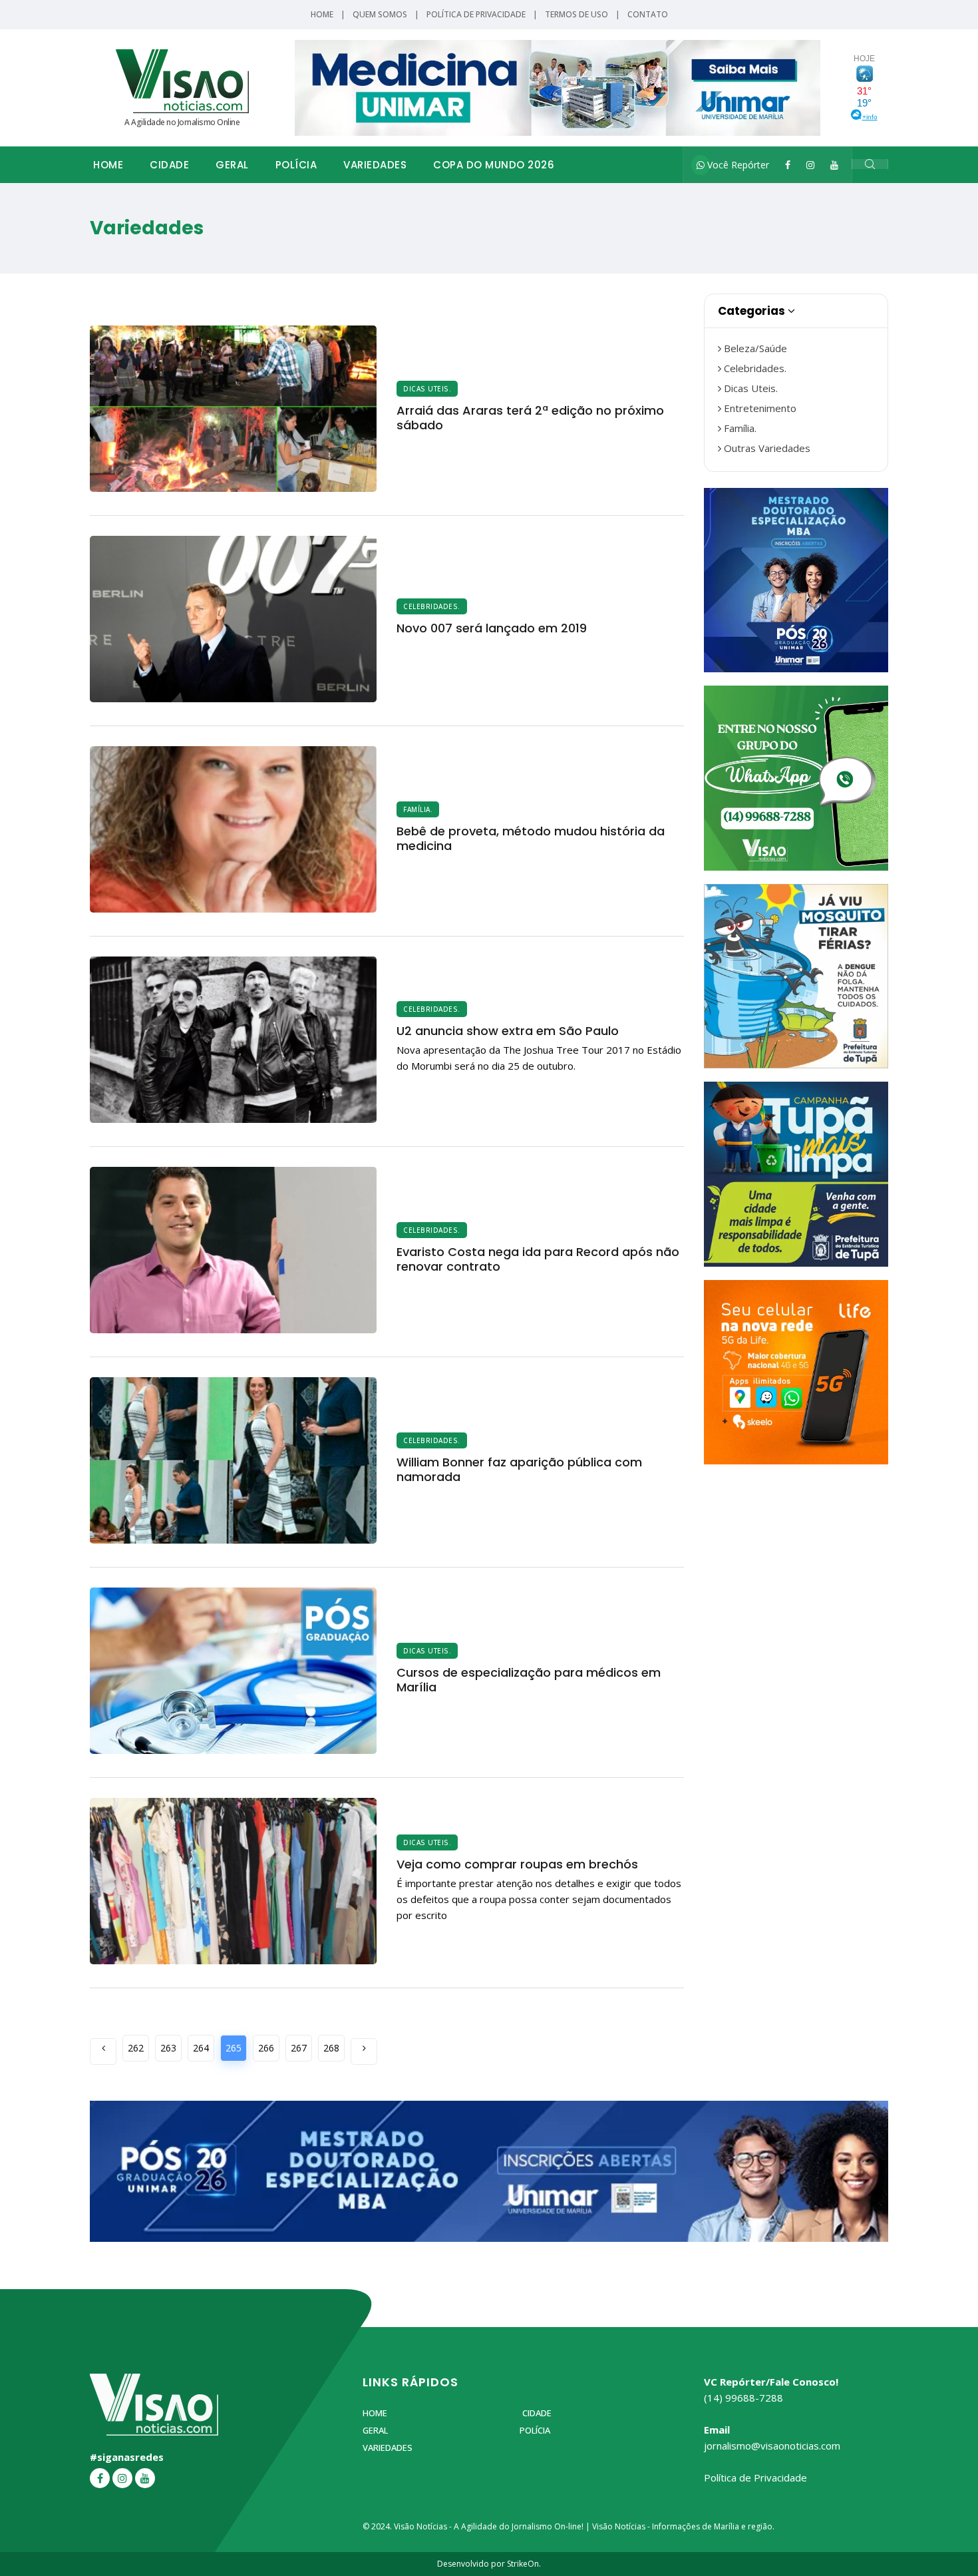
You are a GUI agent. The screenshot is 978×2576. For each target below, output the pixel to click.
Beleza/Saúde (754, 348)
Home (322, 14)
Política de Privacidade (476, 14)
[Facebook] (788, 165)
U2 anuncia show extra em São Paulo (508, 1031)
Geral (232, 165)
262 (136, 2048)
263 (168, 2048)
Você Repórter (737, 165)
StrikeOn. (524, 2564)
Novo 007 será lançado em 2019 (492, 628)
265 (234, 2048)
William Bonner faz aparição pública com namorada (519, 1469)
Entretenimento (759, 408)
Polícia (296, 165)
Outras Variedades (766, 448)
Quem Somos (380, 14)
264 (201, 2048)
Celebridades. (432, 606)
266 (266, 2048)
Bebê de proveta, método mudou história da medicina (531, 838)
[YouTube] (834, 165)
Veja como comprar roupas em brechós (517, 1864)
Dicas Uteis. (427, 389)
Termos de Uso (576, 14)
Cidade (169, 165)
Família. (418, 809)
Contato (648, 14)
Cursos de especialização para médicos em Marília (529, 1680)
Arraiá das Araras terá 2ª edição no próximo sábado (530, 418)
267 (299, 2048)
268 (331, 2048)
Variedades (375, 165)
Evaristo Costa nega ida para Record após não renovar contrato (538, 1259)
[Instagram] (810, 165)
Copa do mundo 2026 (494, 165)
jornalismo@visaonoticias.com (772, 2446)
